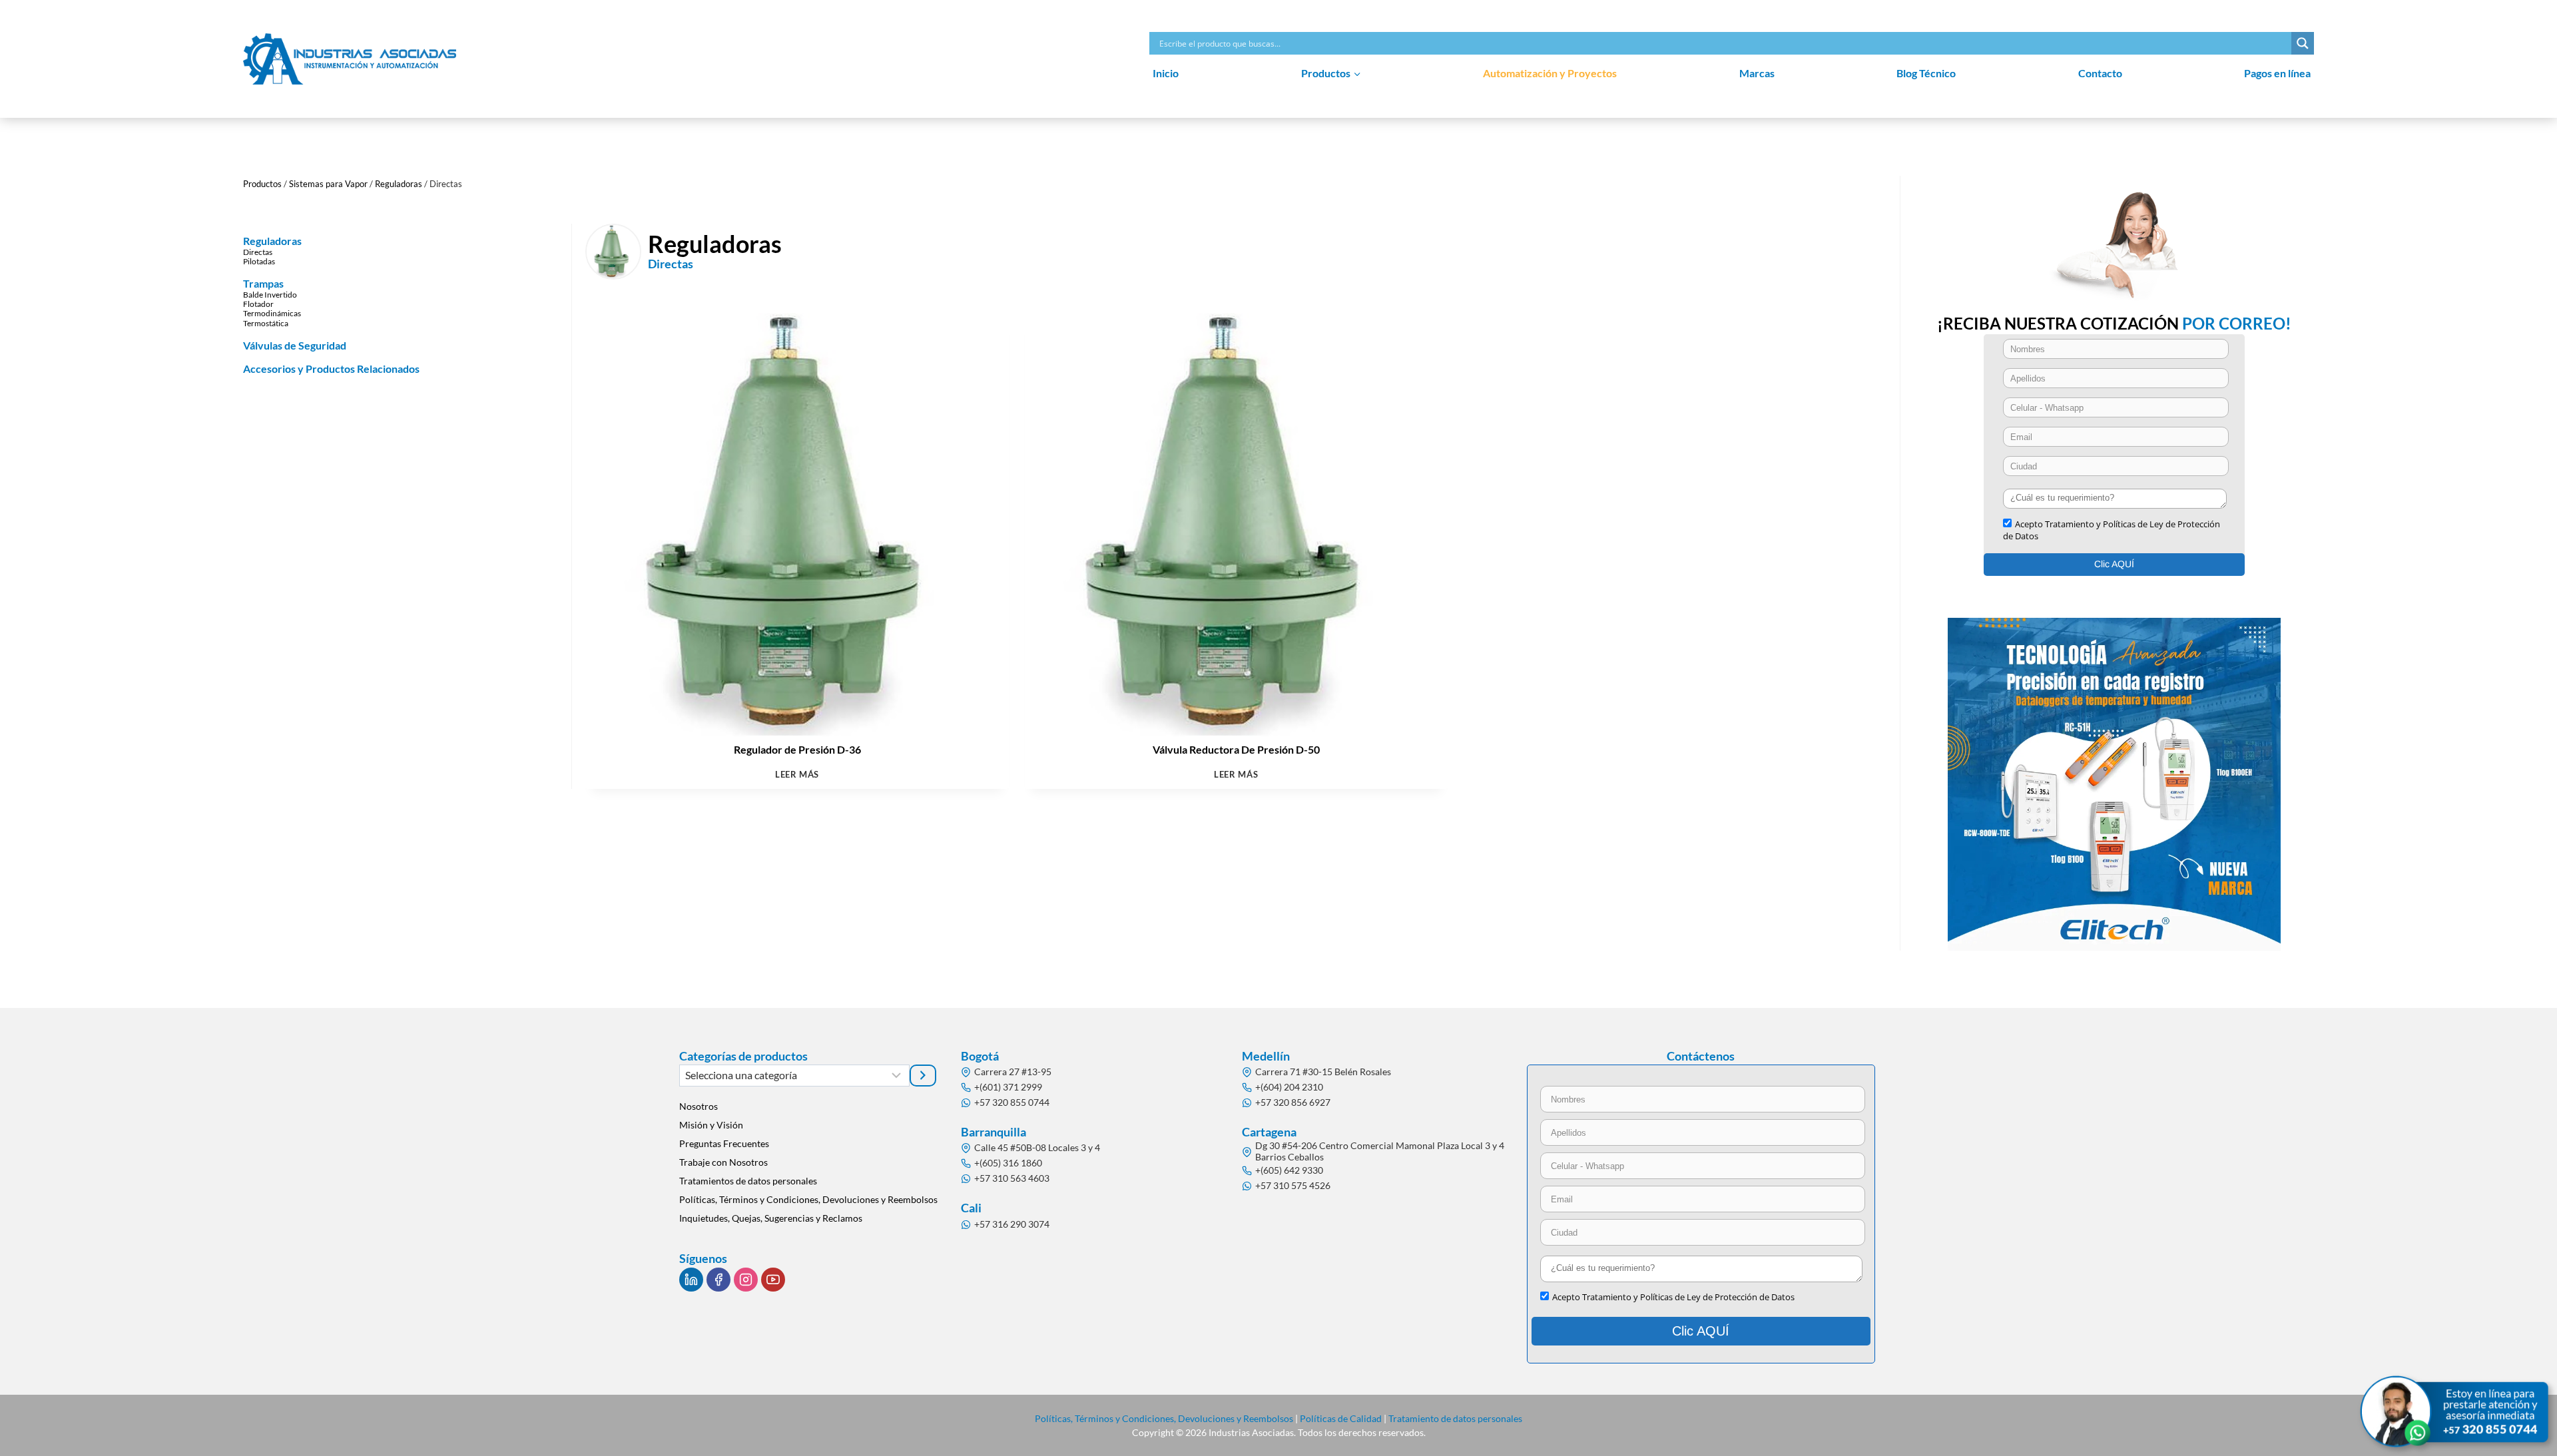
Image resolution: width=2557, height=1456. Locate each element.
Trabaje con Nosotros (723, 1162)
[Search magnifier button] (2303, 43)
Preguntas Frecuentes (724, 1143)
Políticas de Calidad (1341, 1418)
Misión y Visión (711, 1125)
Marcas (1757, 73)
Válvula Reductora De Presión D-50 (1236, 749)
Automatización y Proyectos (1550, 73)
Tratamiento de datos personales (1455, 1418)
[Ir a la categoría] (923, 1075)
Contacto (2100, 73)
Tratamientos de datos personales (748, 1181)
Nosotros (699, 1106)
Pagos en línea (2277, 73)
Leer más (797, 775)
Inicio (1166, 73)
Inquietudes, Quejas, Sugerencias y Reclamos (771, 1218)
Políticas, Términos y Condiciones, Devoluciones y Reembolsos (808, 1199)
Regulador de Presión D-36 (797, 749)
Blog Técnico (1926, 73)
